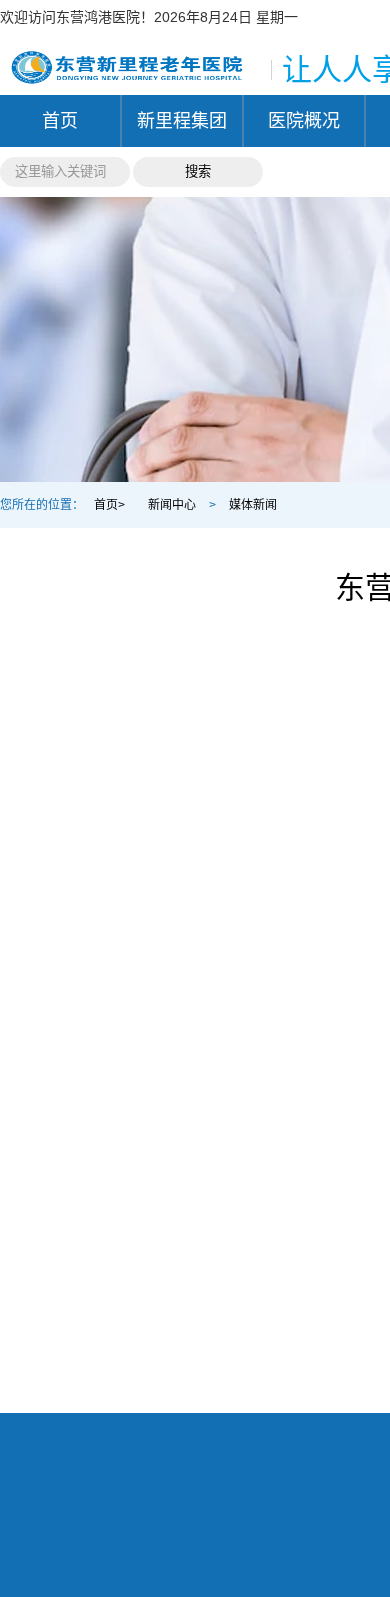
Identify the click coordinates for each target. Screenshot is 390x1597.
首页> (109, 505)
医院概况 (304, 121)
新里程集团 (182, 121)
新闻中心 (172, 505)
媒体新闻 (253, 505)
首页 (60, 121)
